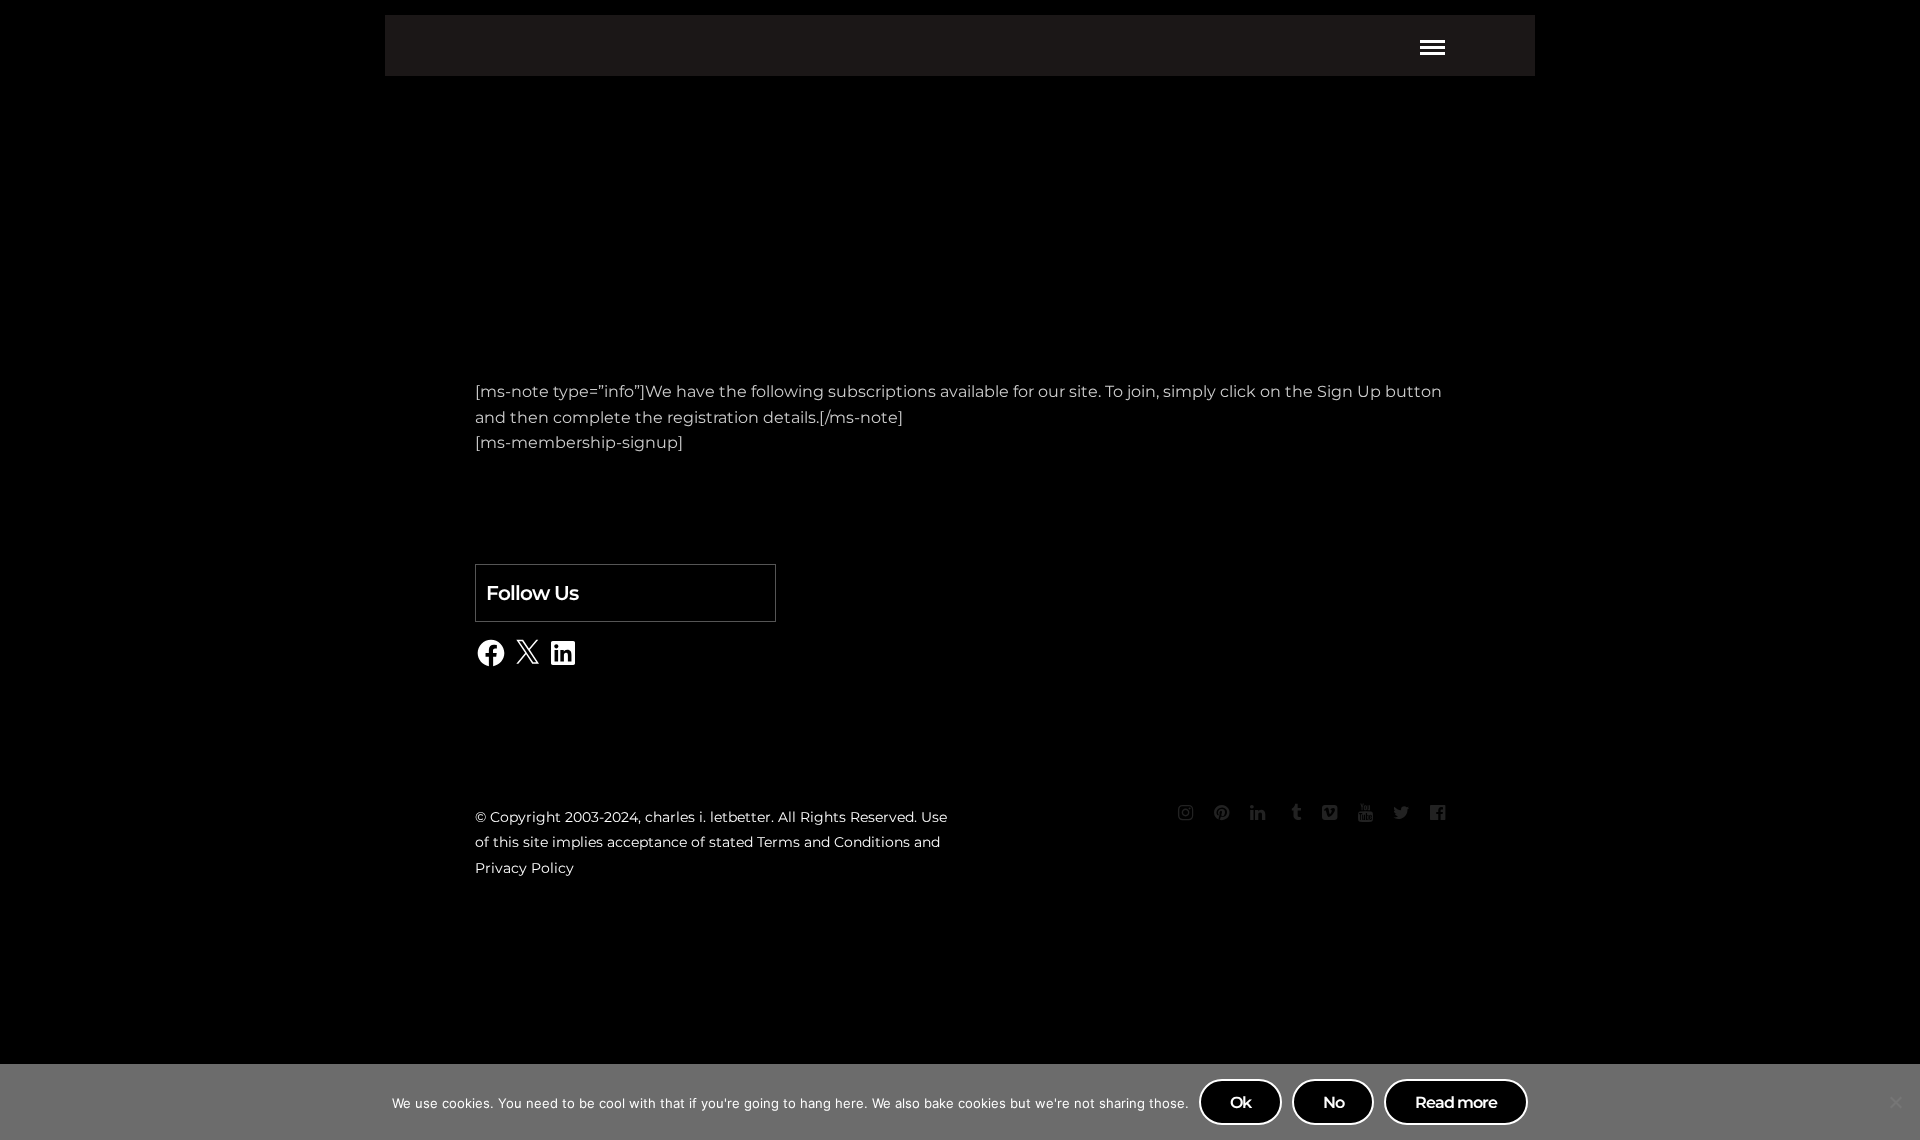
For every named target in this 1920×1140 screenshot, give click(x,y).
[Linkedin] (1257, 813)
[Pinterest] (1221, 813)
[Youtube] (1365, 813)
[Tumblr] (1293, 813)
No (1333, 1102)
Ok (1240, 1102)
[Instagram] (1185, 813)
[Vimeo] (1329, 813)
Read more (1456, 1102)
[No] (1895, 1102)
